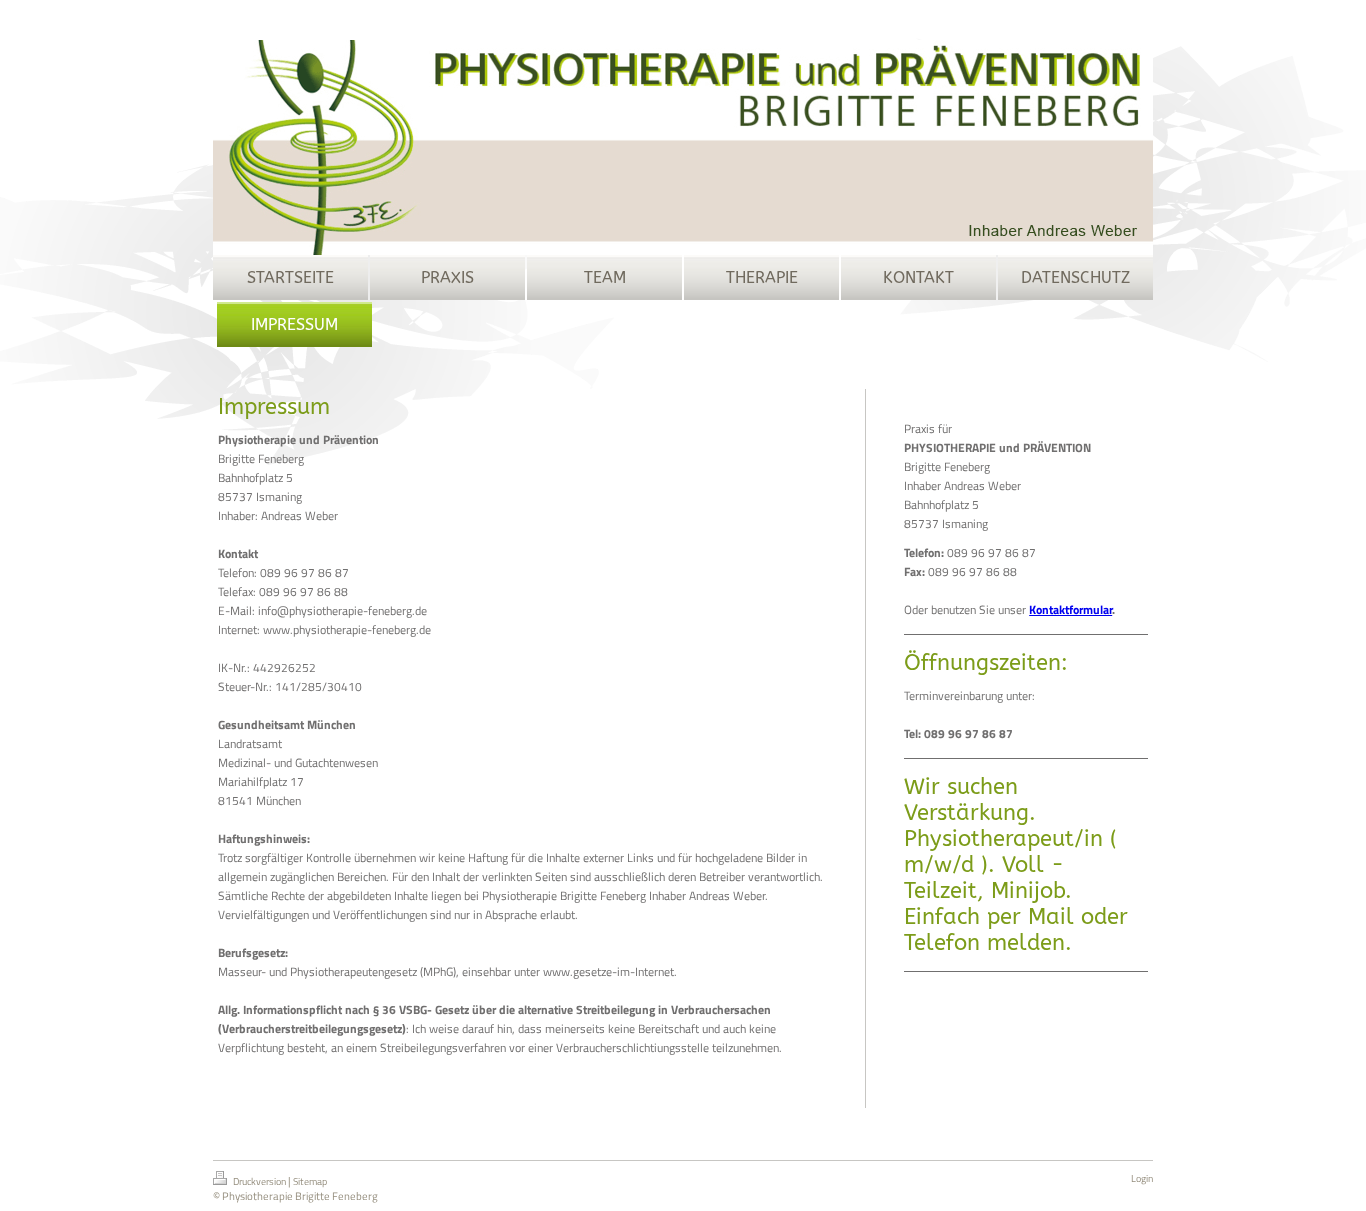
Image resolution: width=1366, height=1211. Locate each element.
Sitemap (310, 1181)
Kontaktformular (1070, 609)
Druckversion (259, 1181)
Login (1142, 1178)
